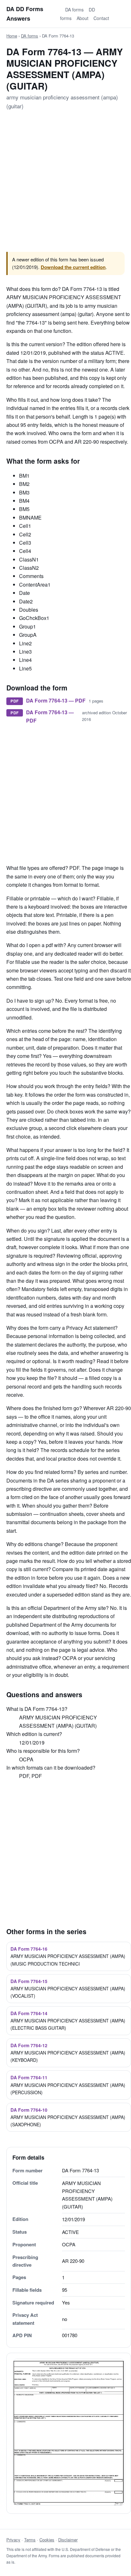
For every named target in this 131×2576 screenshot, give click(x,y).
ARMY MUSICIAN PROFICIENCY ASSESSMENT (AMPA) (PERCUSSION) (68, 2085)
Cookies (47, 2540)
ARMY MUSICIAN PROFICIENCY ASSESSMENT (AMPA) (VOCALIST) (68, 1988)
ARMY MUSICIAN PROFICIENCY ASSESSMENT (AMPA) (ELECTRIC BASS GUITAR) (68, 2021)
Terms (30, 2540)
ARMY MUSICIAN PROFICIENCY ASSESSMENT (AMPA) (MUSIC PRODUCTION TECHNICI (68, 1956)
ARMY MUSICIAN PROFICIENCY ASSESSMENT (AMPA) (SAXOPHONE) (68, 2117)
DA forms (74, 10)
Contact (101, 18)
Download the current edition (73, 267)
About (83, 18)
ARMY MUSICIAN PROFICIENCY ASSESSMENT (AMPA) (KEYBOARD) (68, 2053)
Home (12, 36)
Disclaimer (68, 2540)
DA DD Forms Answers (25, 14)
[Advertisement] (65, 182)
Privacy (13, 2540)
